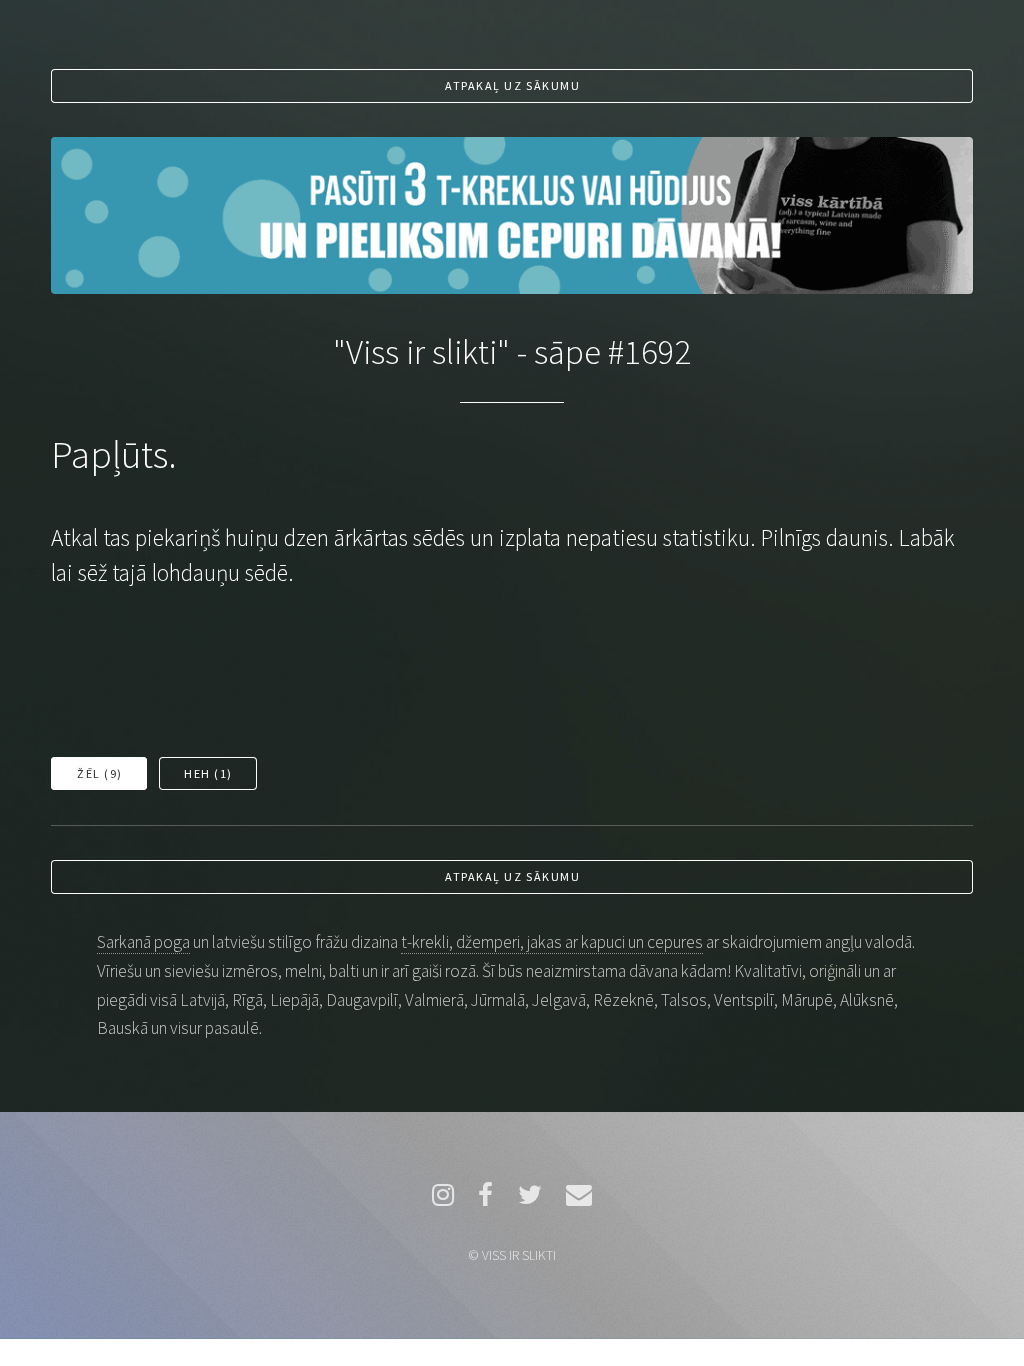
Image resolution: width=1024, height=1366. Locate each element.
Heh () (208, 773)
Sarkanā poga (143, 942)
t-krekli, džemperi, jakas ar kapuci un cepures (552, 942)
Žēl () (100, 773)
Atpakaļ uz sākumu (512, 85)
